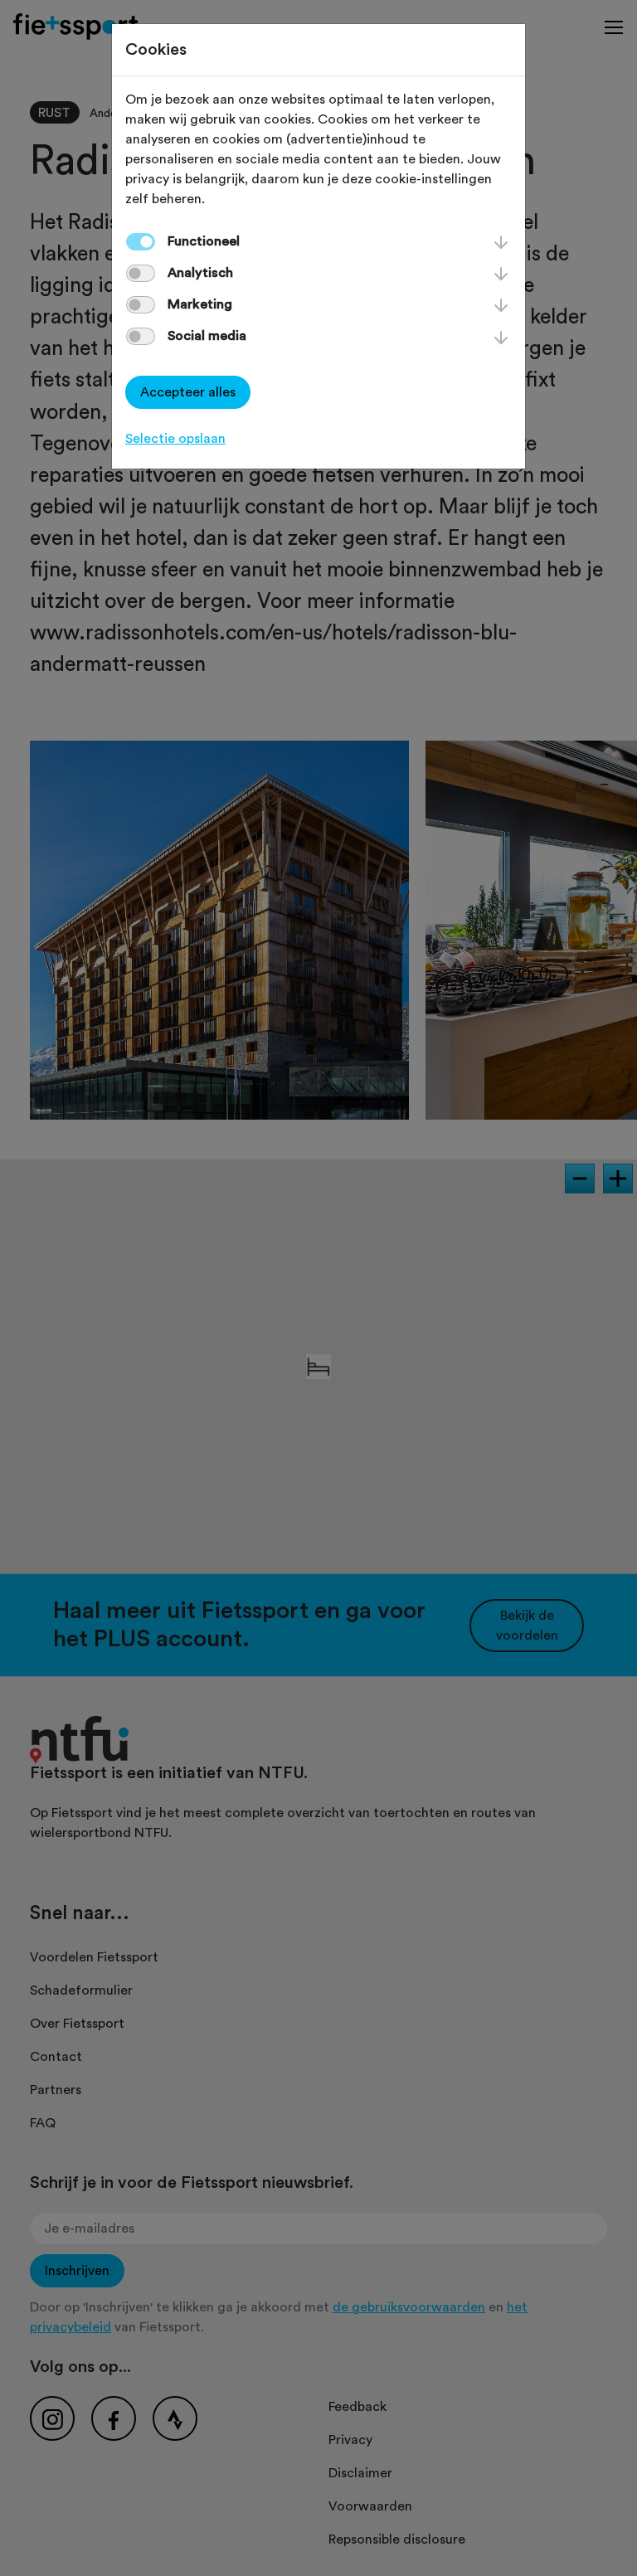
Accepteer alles (188, 392)
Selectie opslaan (175, 439)
